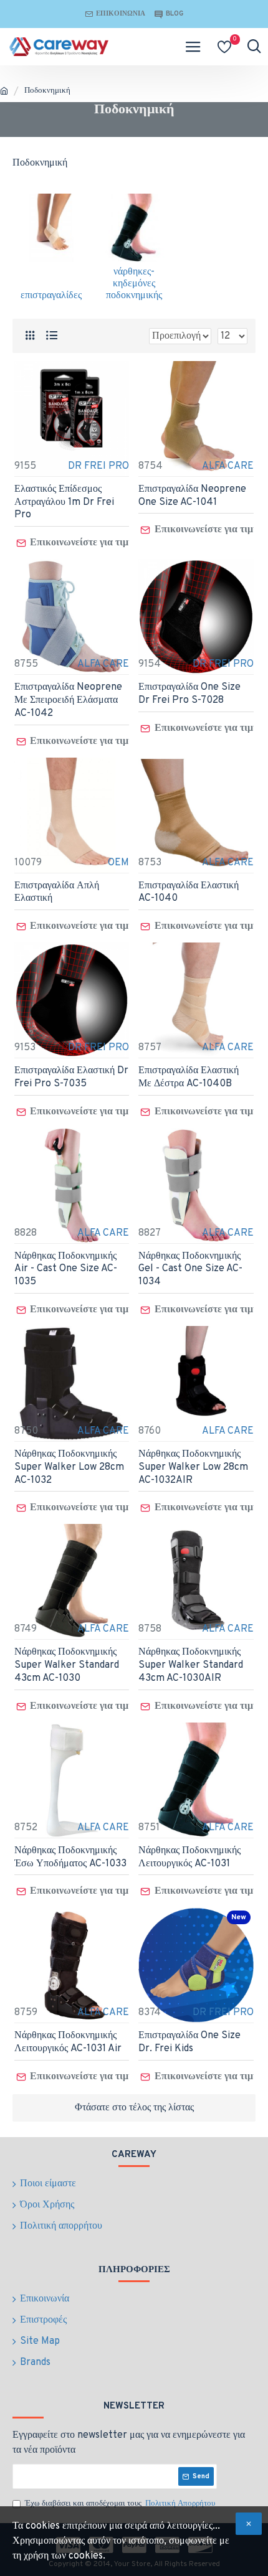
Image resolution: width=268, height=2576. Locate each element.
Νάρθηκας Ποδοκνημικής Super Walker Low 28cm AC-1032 (69, 1467)
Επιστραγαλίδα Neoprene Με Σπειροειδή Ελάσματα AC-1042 (68, 700)
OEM (118, 863)
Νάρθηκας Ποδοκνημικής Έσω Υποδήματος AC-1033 (70, 1857)
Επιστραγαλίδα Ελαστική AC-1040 (189, 892)
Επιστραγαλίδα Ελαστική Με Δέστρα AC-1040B (189, 1077)
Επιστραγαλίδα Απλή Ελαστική (57, 892)
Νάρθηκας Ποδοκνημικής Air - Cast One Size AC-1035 (66, 1269)
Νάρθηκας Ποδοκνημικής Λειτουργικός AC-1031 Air (68, 2042)
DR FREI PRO (98, 466)
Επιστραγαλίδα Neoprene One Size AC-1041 (192, 496)
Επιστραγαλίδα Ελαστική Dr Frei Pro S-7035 (71, 1077)
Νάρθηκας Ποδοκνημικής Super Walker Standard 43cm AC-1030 (67, 1665)
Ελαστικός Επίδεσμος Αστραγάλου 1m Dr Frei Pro (64, 502)
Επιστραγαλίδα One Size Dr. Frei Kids (189, 2042)
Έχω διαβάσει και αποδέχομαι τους (120, 2504)
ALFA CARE (228, 466)
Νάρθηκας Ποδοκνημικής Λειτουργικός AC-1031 (189, 1857)
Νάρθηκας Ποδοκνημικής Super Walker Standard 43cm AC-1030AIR (191, 1665)
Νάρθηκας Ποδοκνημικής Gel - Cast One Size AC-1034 (190, 1269)
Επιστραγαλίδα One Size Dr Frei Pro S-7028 (189, 694)
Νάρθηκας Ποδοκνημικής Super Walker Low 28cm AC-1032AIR (193, 1467)
